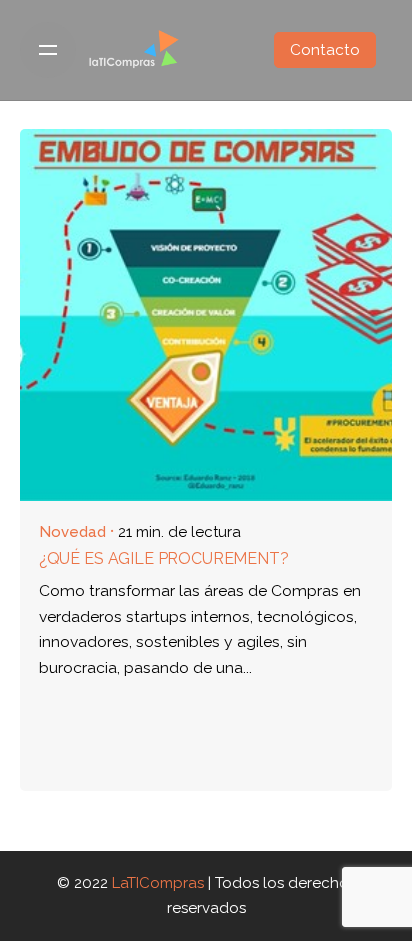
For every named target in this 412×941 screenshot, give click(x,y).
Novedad (72, 532)
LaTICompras (158, 883)
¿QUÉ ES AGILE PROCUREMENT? (164, 558)
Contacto (325, 50)
